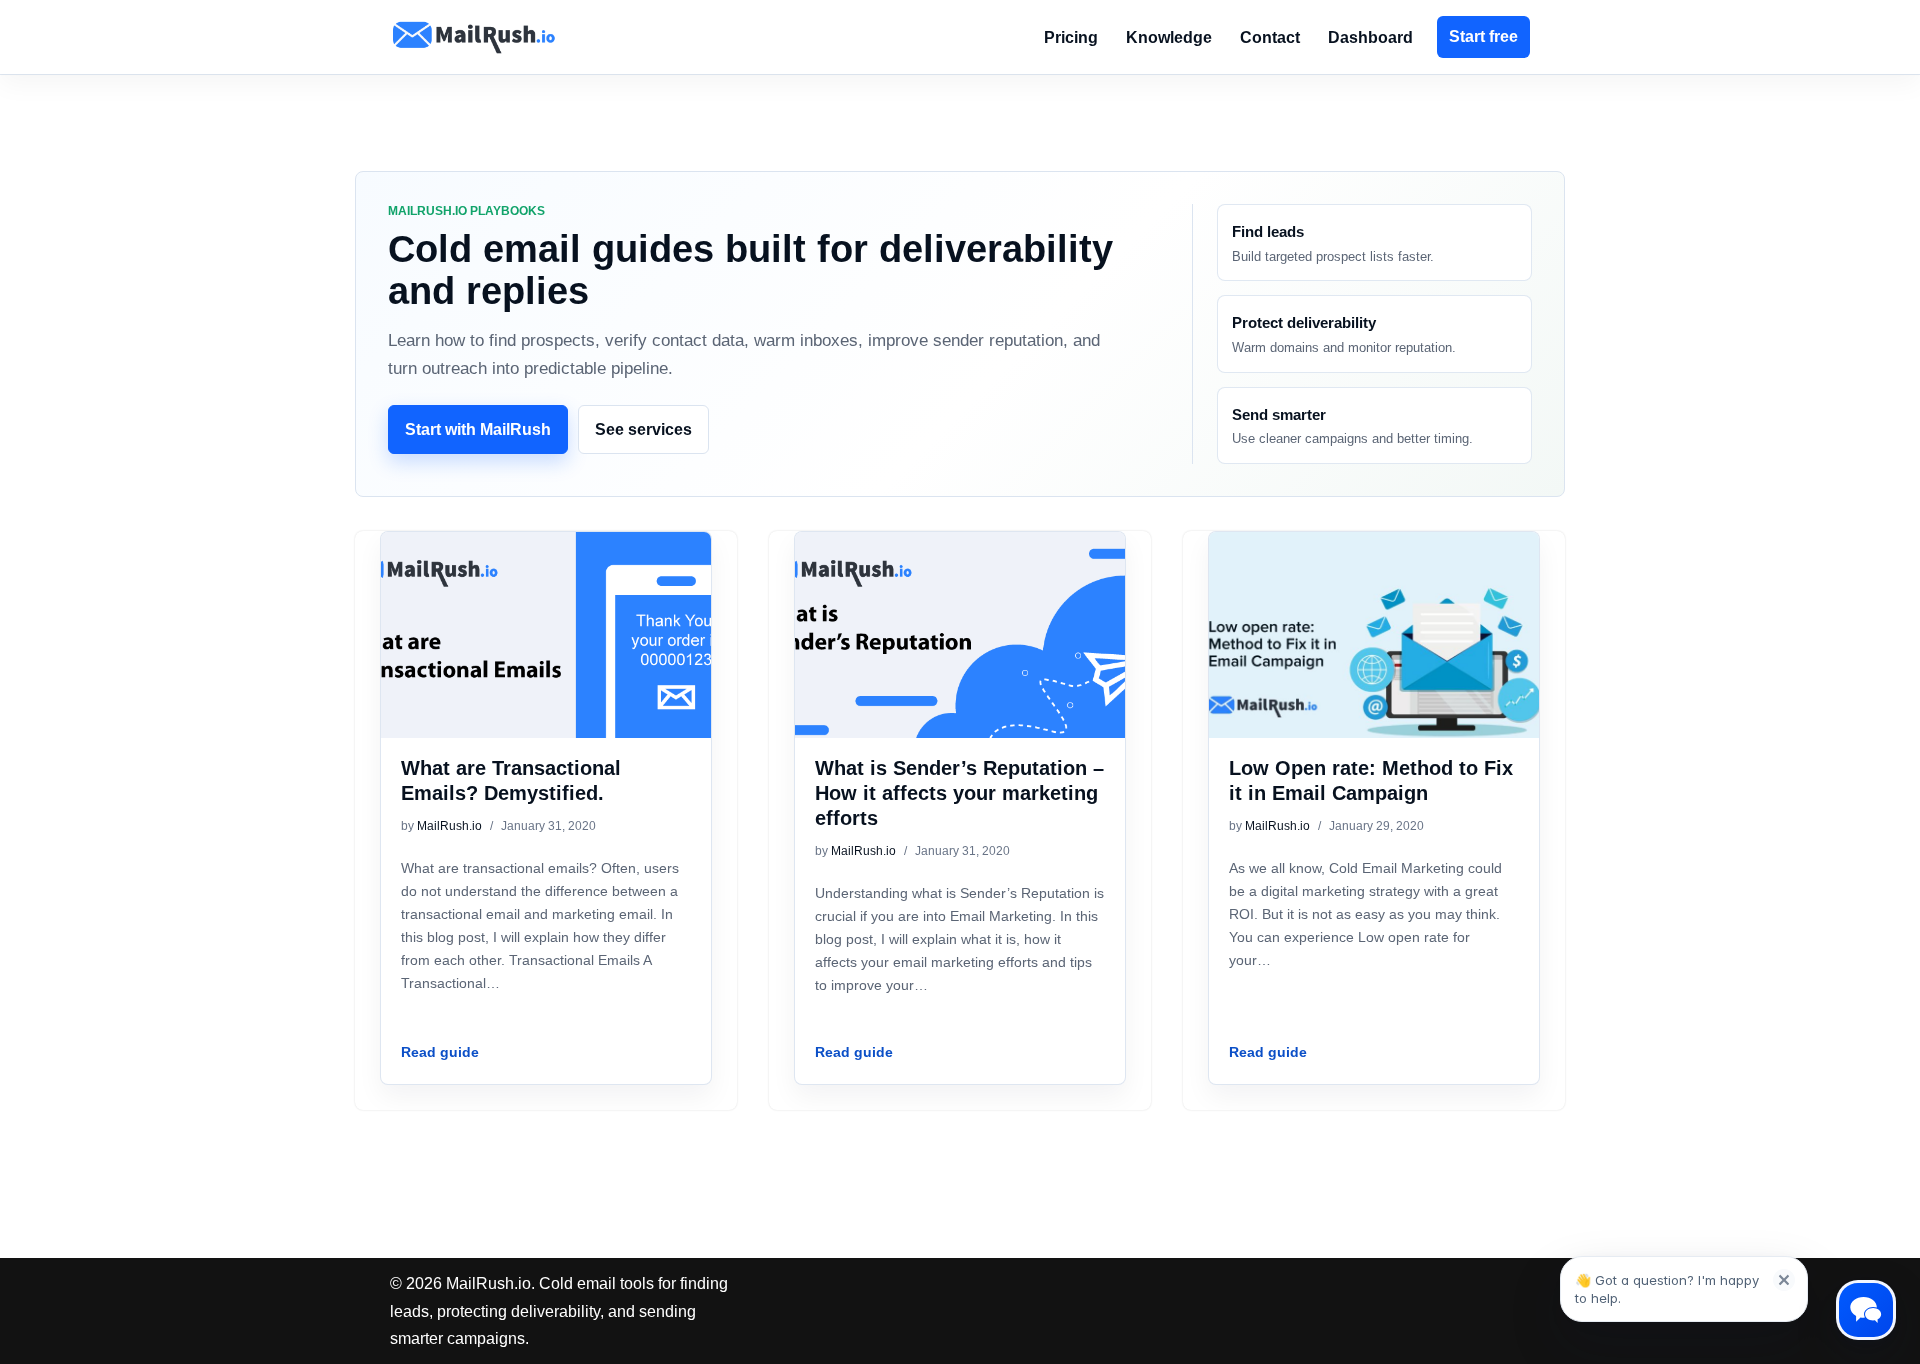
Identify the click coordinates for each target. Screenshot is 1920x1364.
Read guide (440, 1053)
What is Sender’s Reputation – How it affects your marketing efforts (959, 793)
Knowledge (1169, 37)
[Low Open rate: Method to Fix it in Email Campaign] (1374, 655)
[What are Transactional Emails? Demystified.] (546, 655)
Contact (1270, 37)
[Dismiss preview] (1784, 1280)
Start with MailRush (478, 429)
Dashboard (1370, 37)
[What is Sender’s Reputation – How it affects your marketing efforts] (960, 655)
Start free (1483, 36)
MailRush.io (449, 826)
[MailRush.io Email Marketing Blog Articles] (473, 37)
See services (643, 429)
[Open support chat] (1864, 1308)
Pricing (1071, 37)
